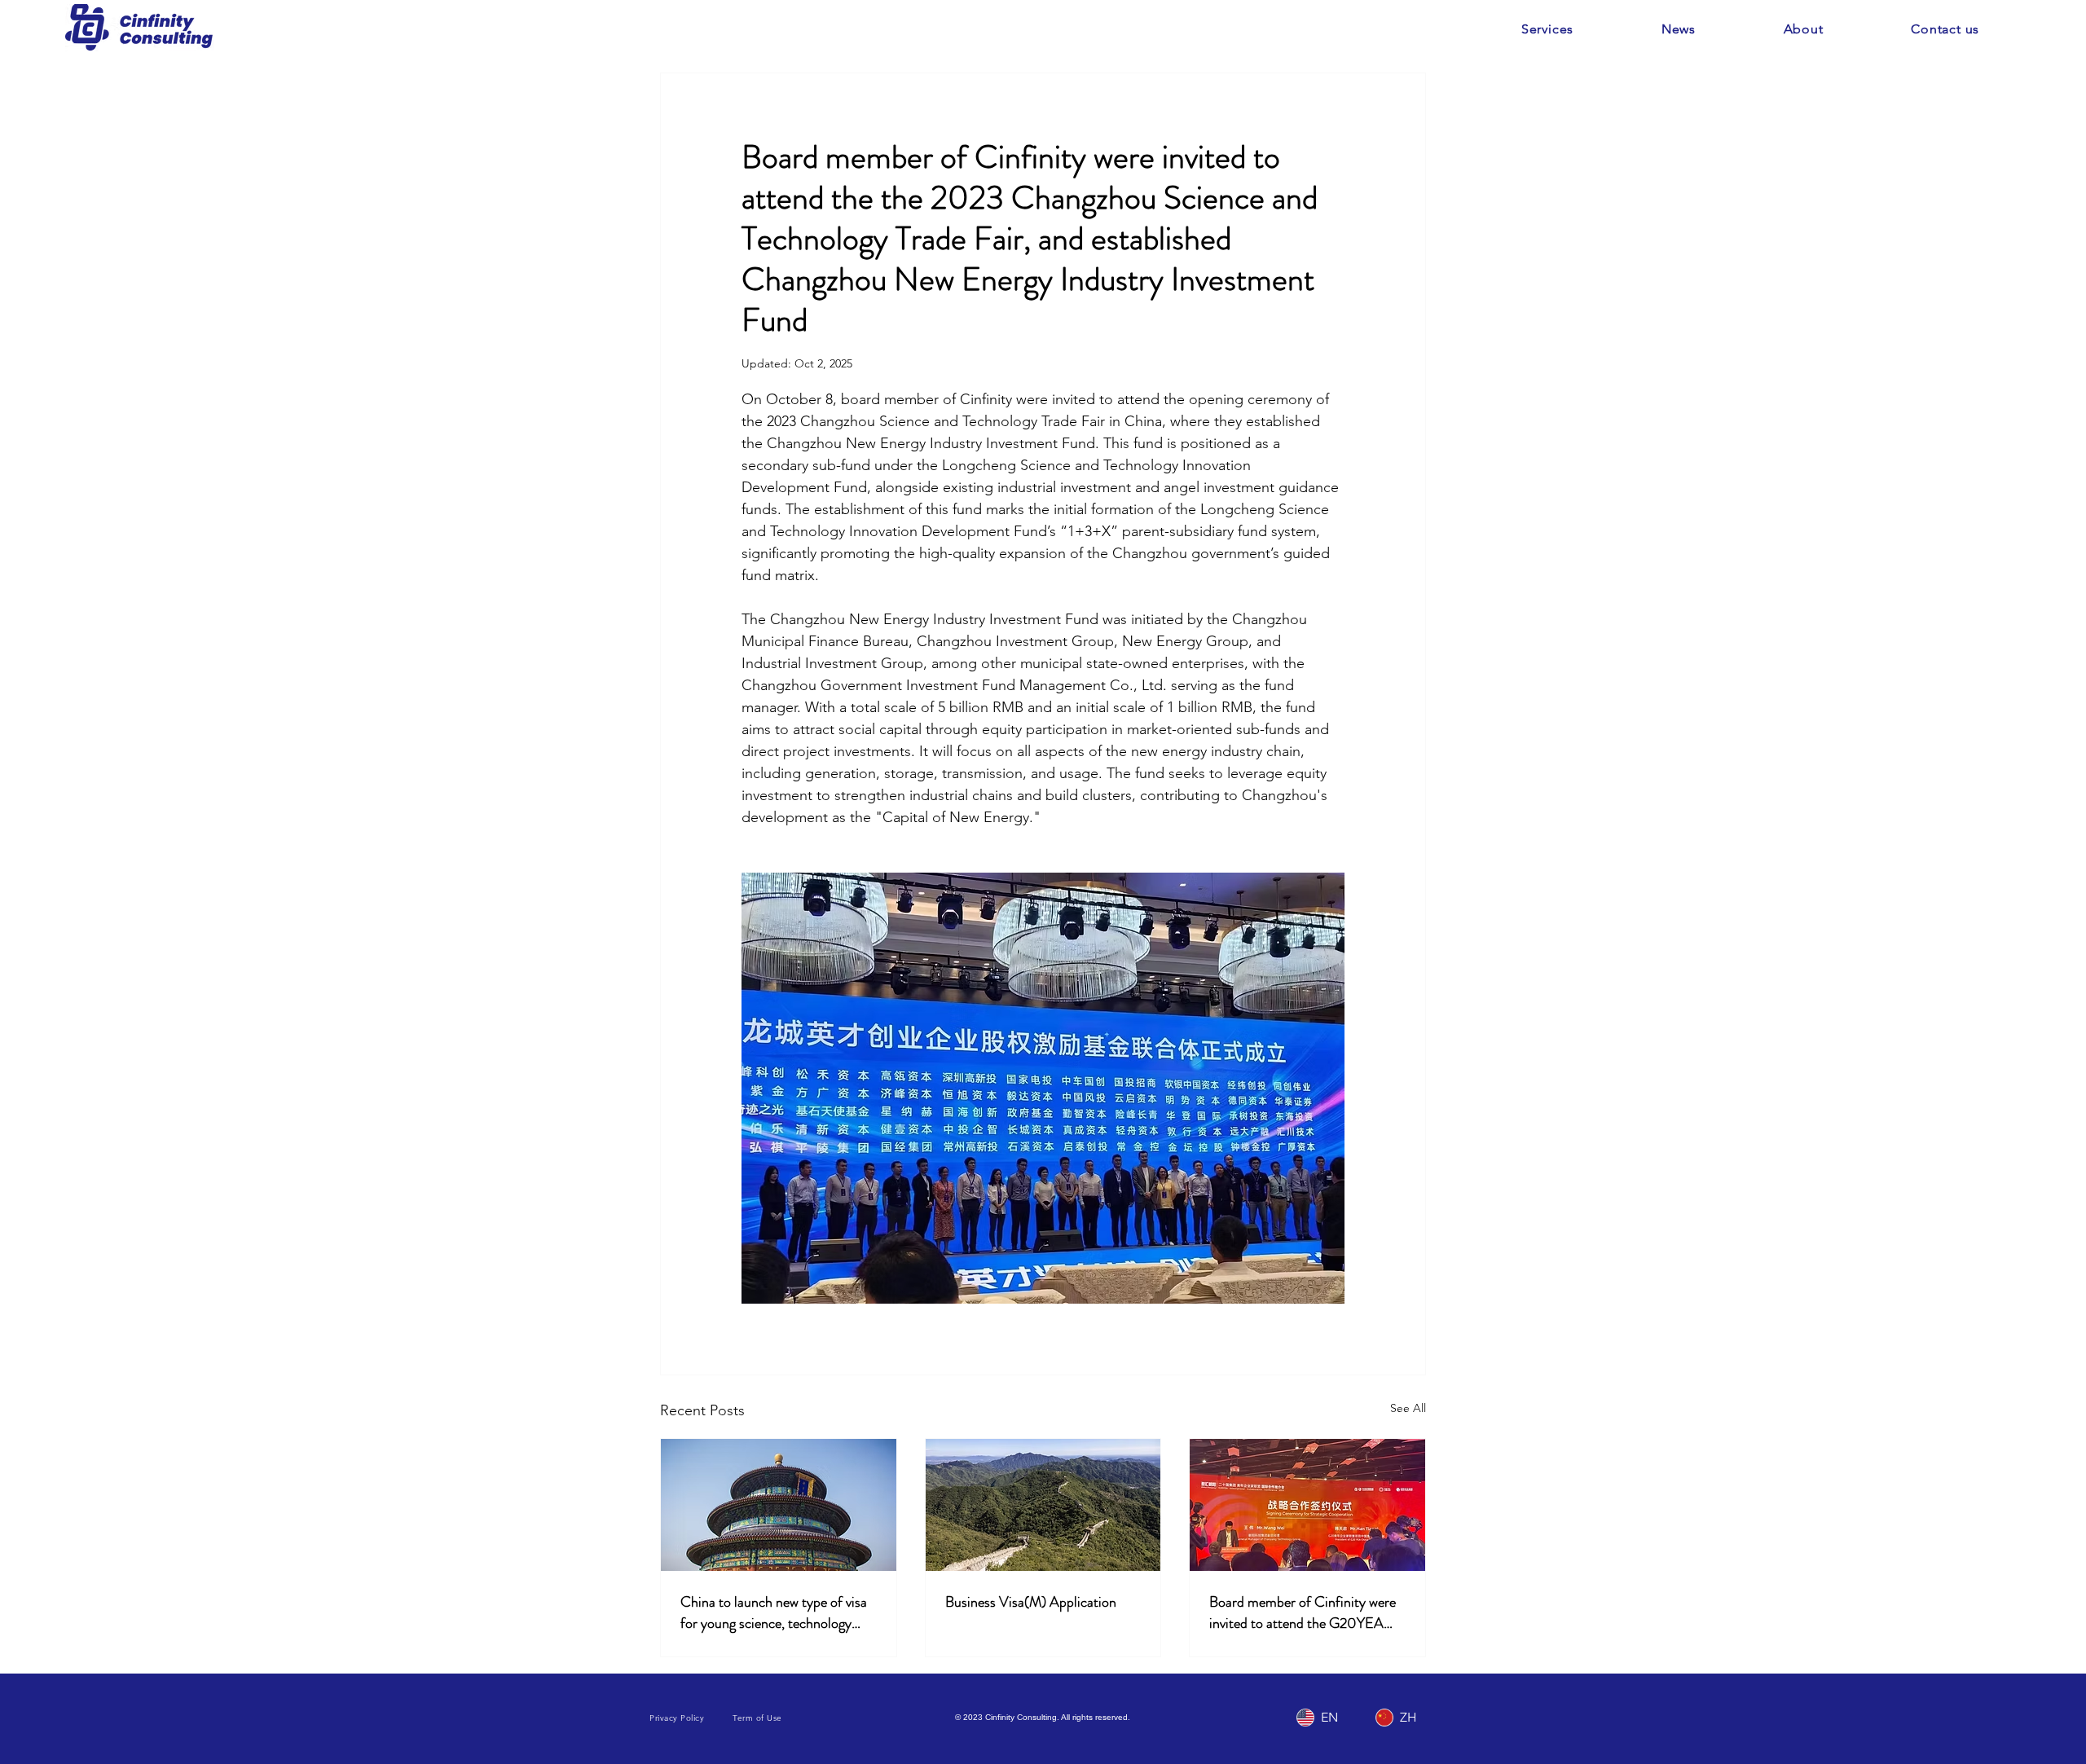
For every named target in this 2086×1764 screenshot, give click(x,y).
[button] (1547, 29)
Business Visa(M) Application (1031, 1602)
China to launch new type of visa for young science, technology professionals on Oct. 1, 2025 (774, 1612)
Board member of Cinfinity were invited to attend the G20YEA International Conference (1303, 1612)
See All (1408, 1408)
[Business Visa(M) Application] (1043, 1505)
